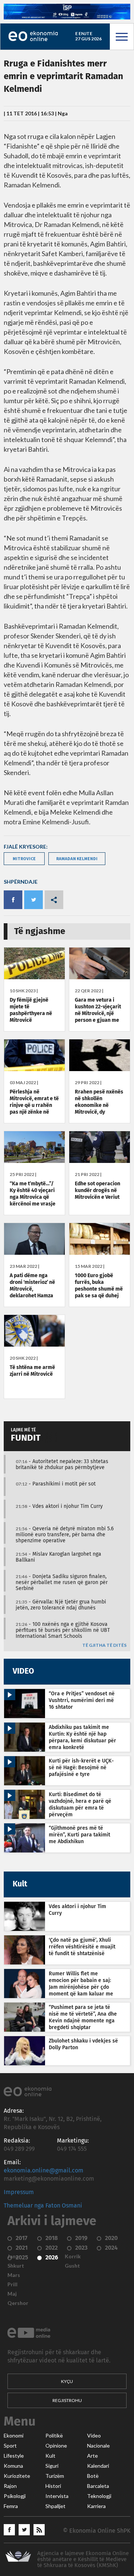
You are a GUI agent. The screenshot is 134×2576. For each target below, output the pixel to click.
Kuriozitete (17, 2476)
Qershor (18, 2303)
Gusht (72, 2266)
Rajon (10, 2486)
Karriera (96, 2506)
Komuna (13, 2466)
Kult (50, 2456)
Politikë (54, 2436)
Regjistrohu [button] (67, 2400)
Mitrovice (24, 858)
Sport (10, 2446)
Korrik (73, 2256)
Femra (11, 2506)
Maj (12, 2294)
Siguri (52, 2466)
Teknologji (99, 2496)
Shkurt (16, 2266)
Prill (12, 2284)
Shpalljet (55, 2506)
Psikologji (15, 2496)
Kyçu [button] (67, 2381)
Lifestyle (14, 2456)
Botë (93, 2476)
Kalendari (98, 2466)
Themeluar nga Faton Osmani (43, 2206)
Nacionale (98, 2446)
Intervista (57, 2496)
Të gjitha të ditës (104, 1645)
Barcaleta (98, 2486)
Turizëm (55, 2476)
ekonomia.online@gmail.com (44, 2171)
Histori (53, 2486)
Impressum (19, 2192)
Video (94, 2436)
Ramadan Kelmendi (77, 858)
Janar (14, 2256)
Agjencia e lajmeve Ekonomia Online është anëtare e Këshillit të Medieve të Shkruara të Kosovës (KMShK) (83, 2559)
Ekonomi (14, 2436)
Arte (92, 2456)
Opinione (56, 2446)
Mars (14, 2275)
